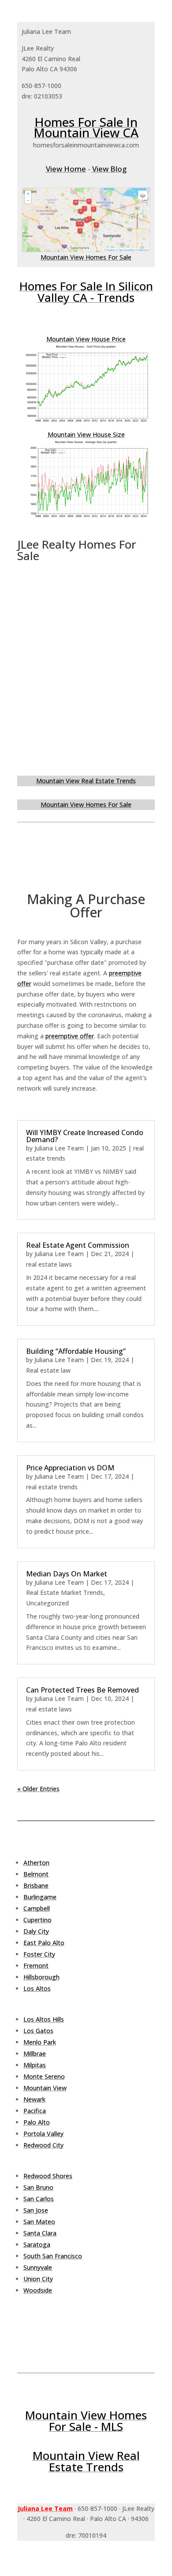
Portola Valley (43, 2134)
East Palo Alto (44, 1943)
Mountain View (45, 2088)
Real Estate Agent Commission (78, 1245)
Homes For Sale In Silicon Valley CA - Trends (86, 292)
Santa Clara (40, 2233)
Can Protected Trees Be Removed (82, 1690)
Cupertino (37, 1920)
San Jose (36, 2210)
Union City (38, 2279)
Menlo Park (40, 2042)
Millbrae (35, 2054)
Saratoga (37, 2244)
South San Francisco (53, 2256)
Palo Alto (37, 2122)
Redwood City (43, 2145)
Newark (34, 2099)
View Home (66, 169)
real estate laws (49, 1264)
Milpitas (35, 2065)
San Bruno (38, 2187)
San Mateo (39, 2222)
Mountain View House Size (86, 434)
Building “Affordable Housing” (76, 1351)
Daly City (36, 1931)
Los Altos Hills (44, 2019)
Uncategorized (47, 1603)
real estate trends (52, 1487)
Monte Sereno (44, 2076)
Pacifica (35, 2111)
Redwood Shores (48, 2176)
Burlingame (40, 1897)
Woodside (38, 2290)
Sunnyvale (38, 2267)
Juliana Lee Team (59, 1148)
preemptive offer (70, 1036)
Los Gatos (38, 2031)
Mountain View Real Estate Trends (86, 781)
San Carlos (39, 2199)
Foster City (39, 1954)
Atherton (36, 1863)
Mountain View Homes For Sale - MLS (86, 2421)
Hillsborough (41, 1977)
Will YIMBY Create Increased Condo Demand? (85, 1136)
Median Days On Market (67, 1574)
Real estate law (48, 1370)
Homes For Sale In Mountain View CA (86, 127)
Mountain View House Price (86, 339)
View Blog (109, 169)
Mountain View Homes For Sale (86, 257)
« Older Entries (38, 1789)
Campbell (37, 1908)
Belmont (36, 1874)
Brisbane (36, 1885)
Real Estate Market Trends (65, 1592)
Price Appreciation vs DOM (70, 1468)
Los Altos (37, 1988)
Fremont (36, 1966)
